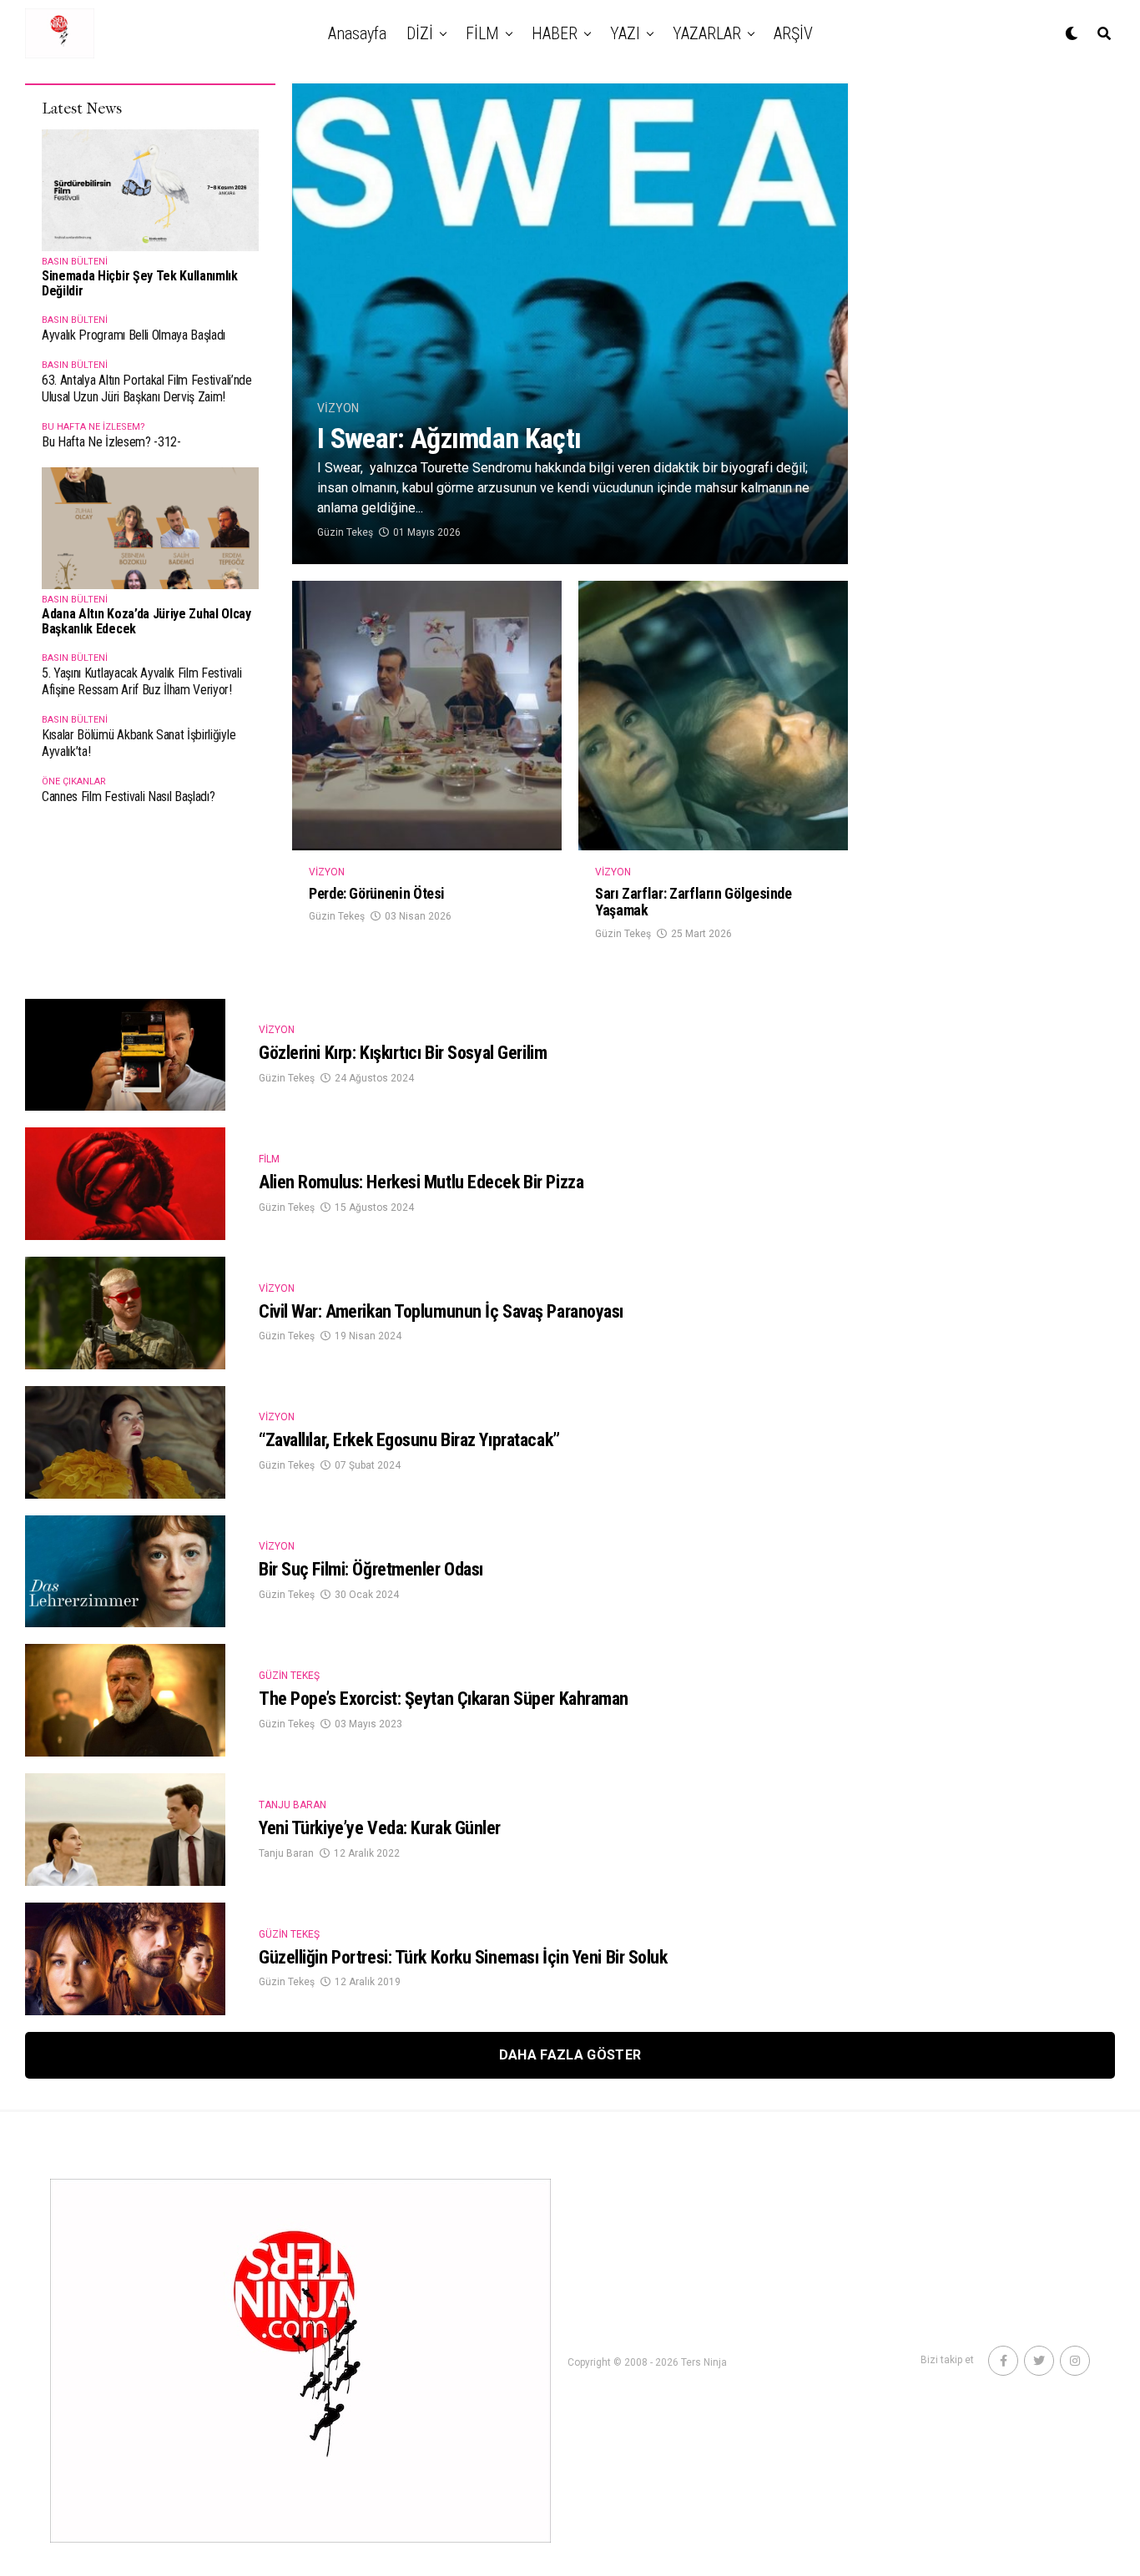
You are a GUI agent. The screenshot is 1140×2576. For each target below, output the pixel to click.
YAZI (625, 33)
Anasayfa (357, 33)
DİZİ (420, 33)
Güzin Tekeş (345, 532)
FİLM (482, 33)
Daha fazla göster (570, 2055)
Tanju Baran (286, 1853)
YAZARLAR (707, 33)
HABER (555, 33)
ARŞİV (793, 33)
